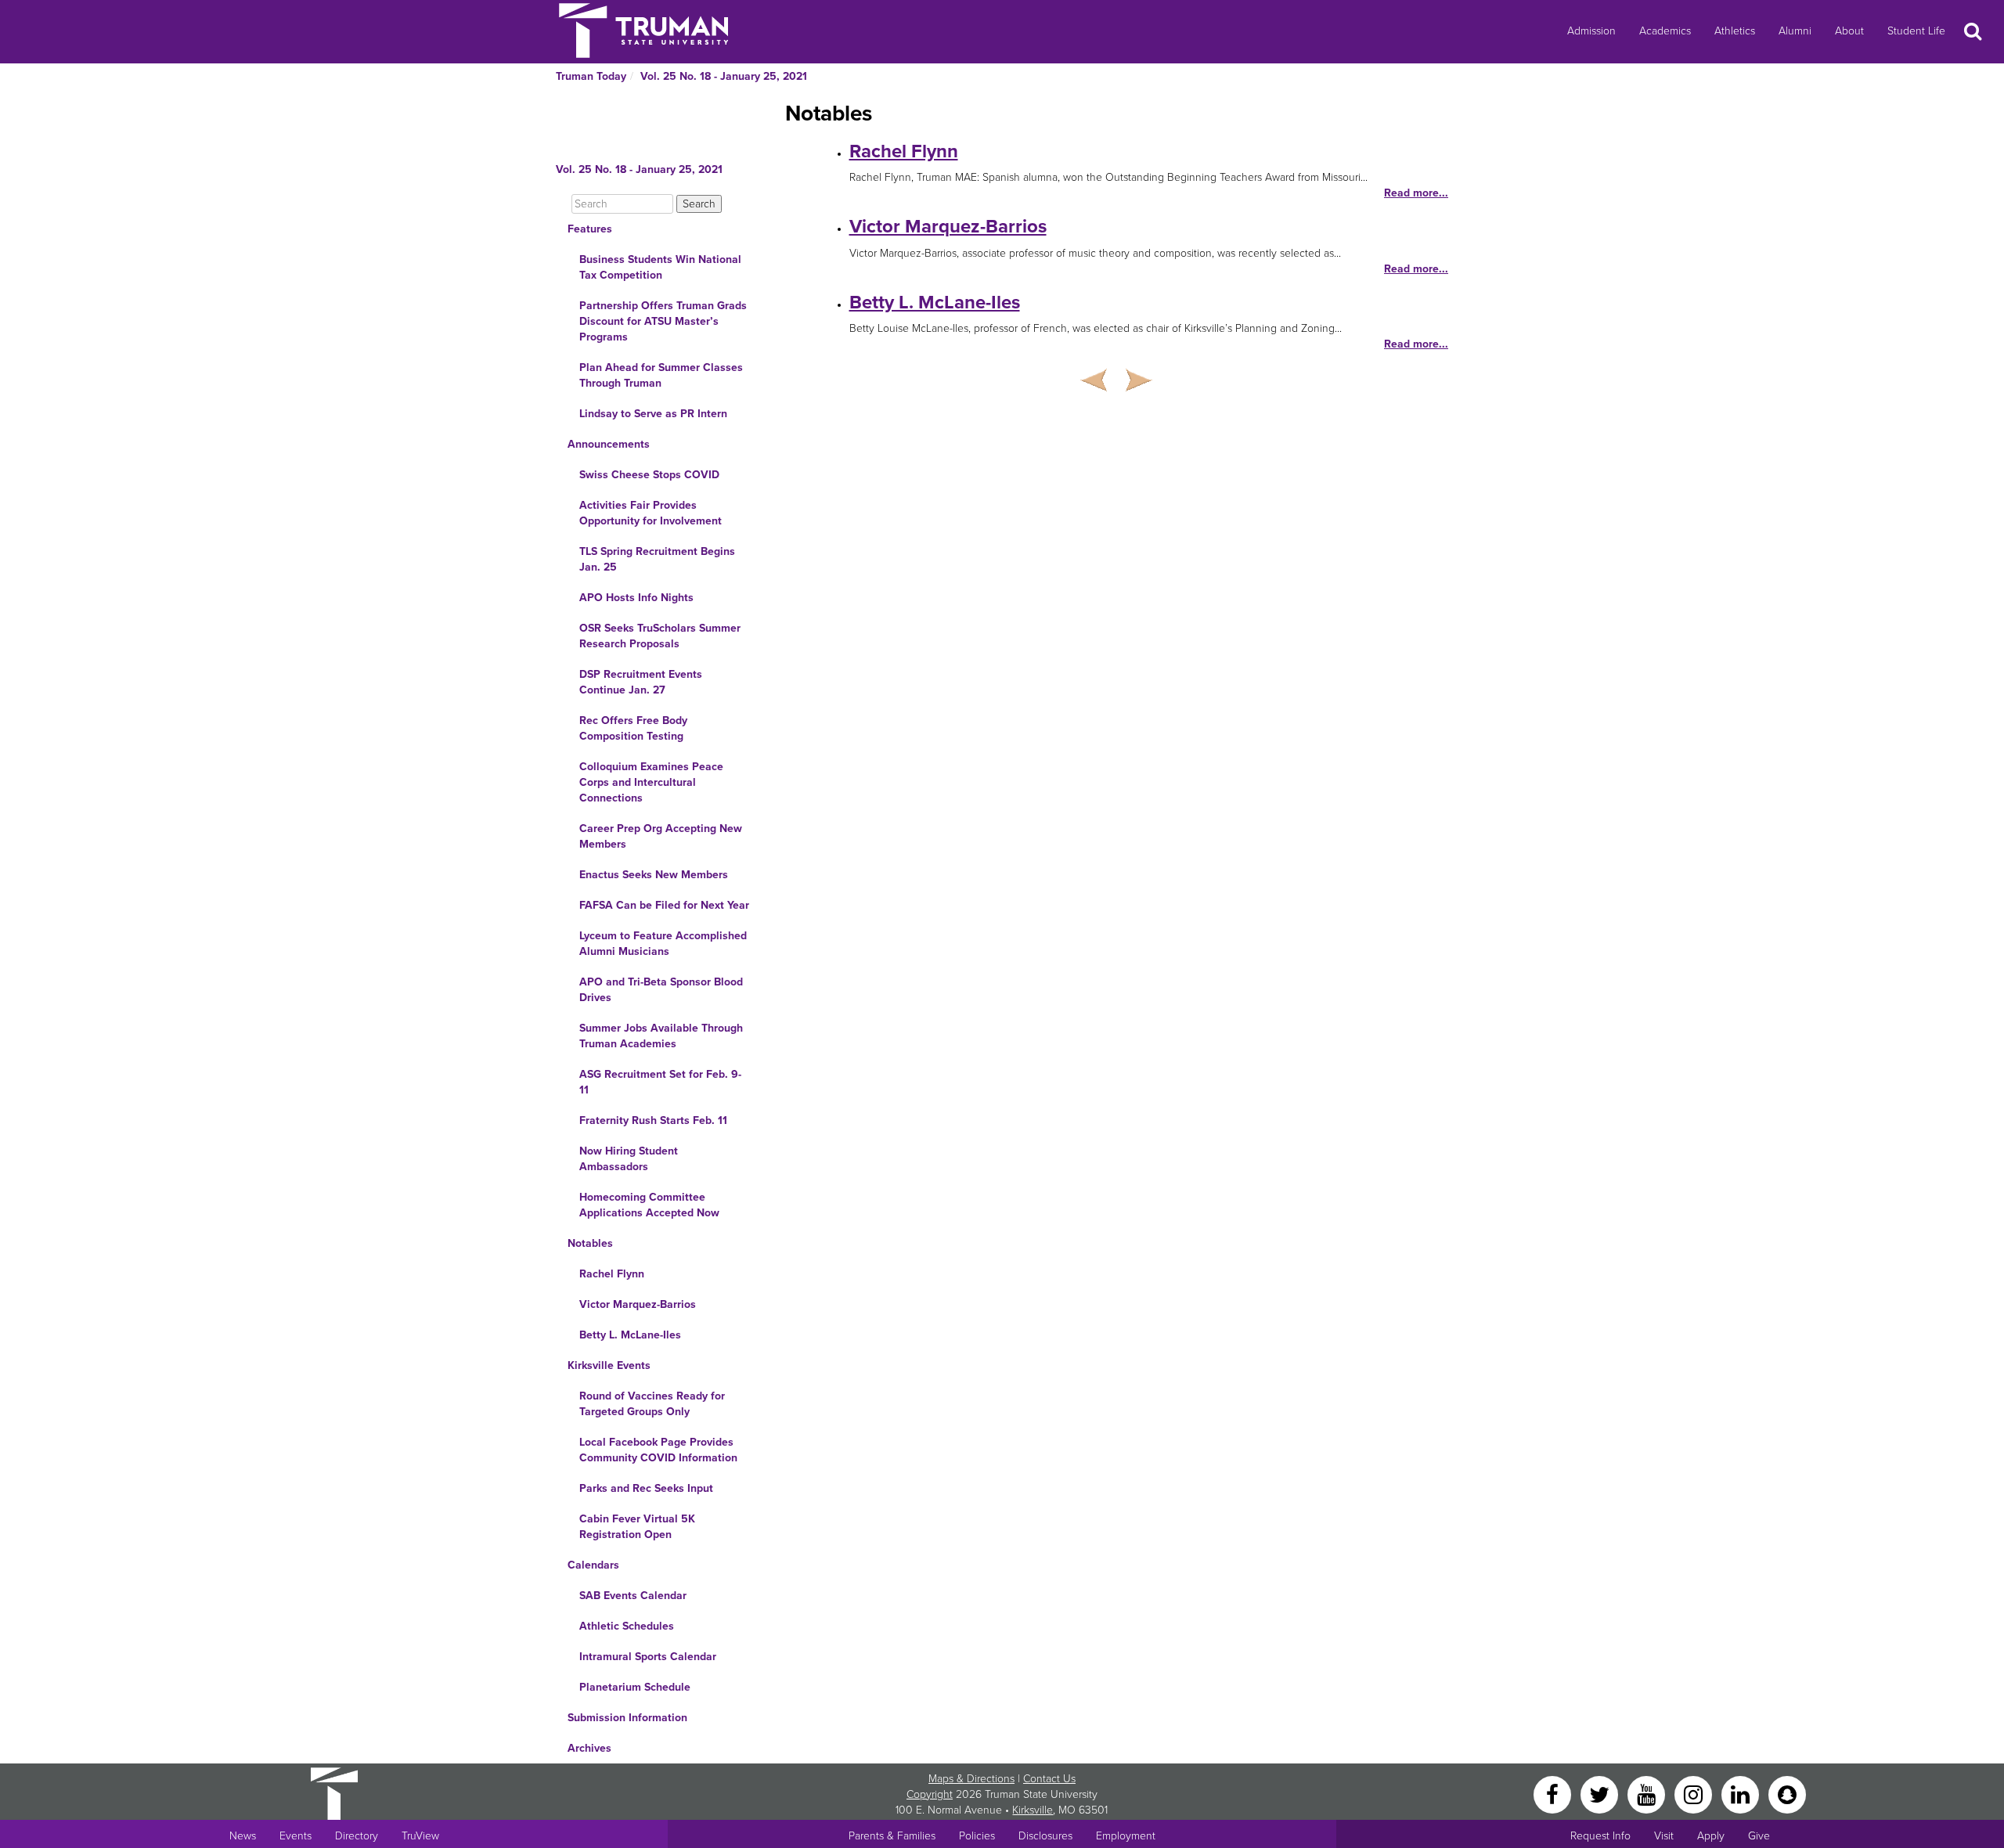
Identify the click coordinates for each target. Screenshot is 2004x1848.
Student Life (1916, 31)
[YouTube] (1648, 1794)
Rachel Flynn (612, 1274)
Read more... (1416, 193)
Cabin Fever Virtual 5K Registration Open (637, 1527)
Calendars (593, 1565)
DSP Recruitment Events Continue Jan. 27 (641, 682)
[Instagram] (1695, 1794)
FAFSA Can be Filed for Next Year (664, 905)
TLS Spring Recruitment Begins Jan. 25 (657, 559)
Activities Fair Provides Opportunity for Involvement (651, 513)
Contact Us (1049, 1779)
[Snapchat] (1787, 1794)
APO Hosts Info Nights (636, 598)
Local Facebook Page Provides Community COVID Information (658, 1450)
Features (590, 229)
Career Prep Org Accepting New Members (661, 836)
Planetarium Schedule (635, 1687)
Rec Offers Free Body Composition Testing (633, 728)
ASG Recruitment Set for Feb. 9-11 (660, 1082)
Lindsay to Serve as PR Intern (653, 414)
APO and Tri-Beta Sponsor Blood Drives (661, 990)
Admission (1591, 31)
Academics (1665, 31)
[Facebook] (1554, 1794)
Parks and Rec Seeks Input (646, 1488)
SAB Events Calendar (633, 1596)
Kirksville (1033, 1810)
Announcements (609, 444)
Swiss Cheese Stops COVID (649, 475)
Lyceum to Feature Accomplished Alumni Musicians (663, 944)
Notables (590, 1243)
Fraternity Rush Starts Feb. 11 (653, 1120)
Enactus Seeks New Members (654, 875)
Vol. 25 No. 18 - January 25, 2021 (724, 76)
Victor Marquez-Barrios (638, 1304)
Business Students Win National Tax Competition (660, 267)
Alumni (1795, 31)
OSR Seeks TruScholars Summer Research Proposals (660, 636)
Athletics (1735, 31)
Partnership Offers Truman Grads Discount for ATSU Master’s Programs (663, 321)
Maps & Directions (971, 1779)
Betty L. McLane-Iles (630, 1335)
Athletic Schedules (627, 1626)
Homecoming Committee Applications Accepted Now (649, 1205)
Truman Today (591, 76)
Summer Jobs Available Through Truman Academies (661, 1036)
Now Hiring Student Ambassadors (629, 1159)
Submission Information (627, 1718)
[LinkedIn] (1742, 1794)
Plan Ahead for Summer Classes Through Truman (661, 375)
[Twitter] (1601, 1794)
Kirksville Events (609, 1365)
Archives (589, 1748)
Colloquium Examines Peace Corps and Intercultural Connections (651, 782)
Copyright (930, 1794)
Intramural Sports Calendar (648, 1657)
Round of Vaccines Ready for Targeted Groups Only (652, 1404)
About (1849, 31)
